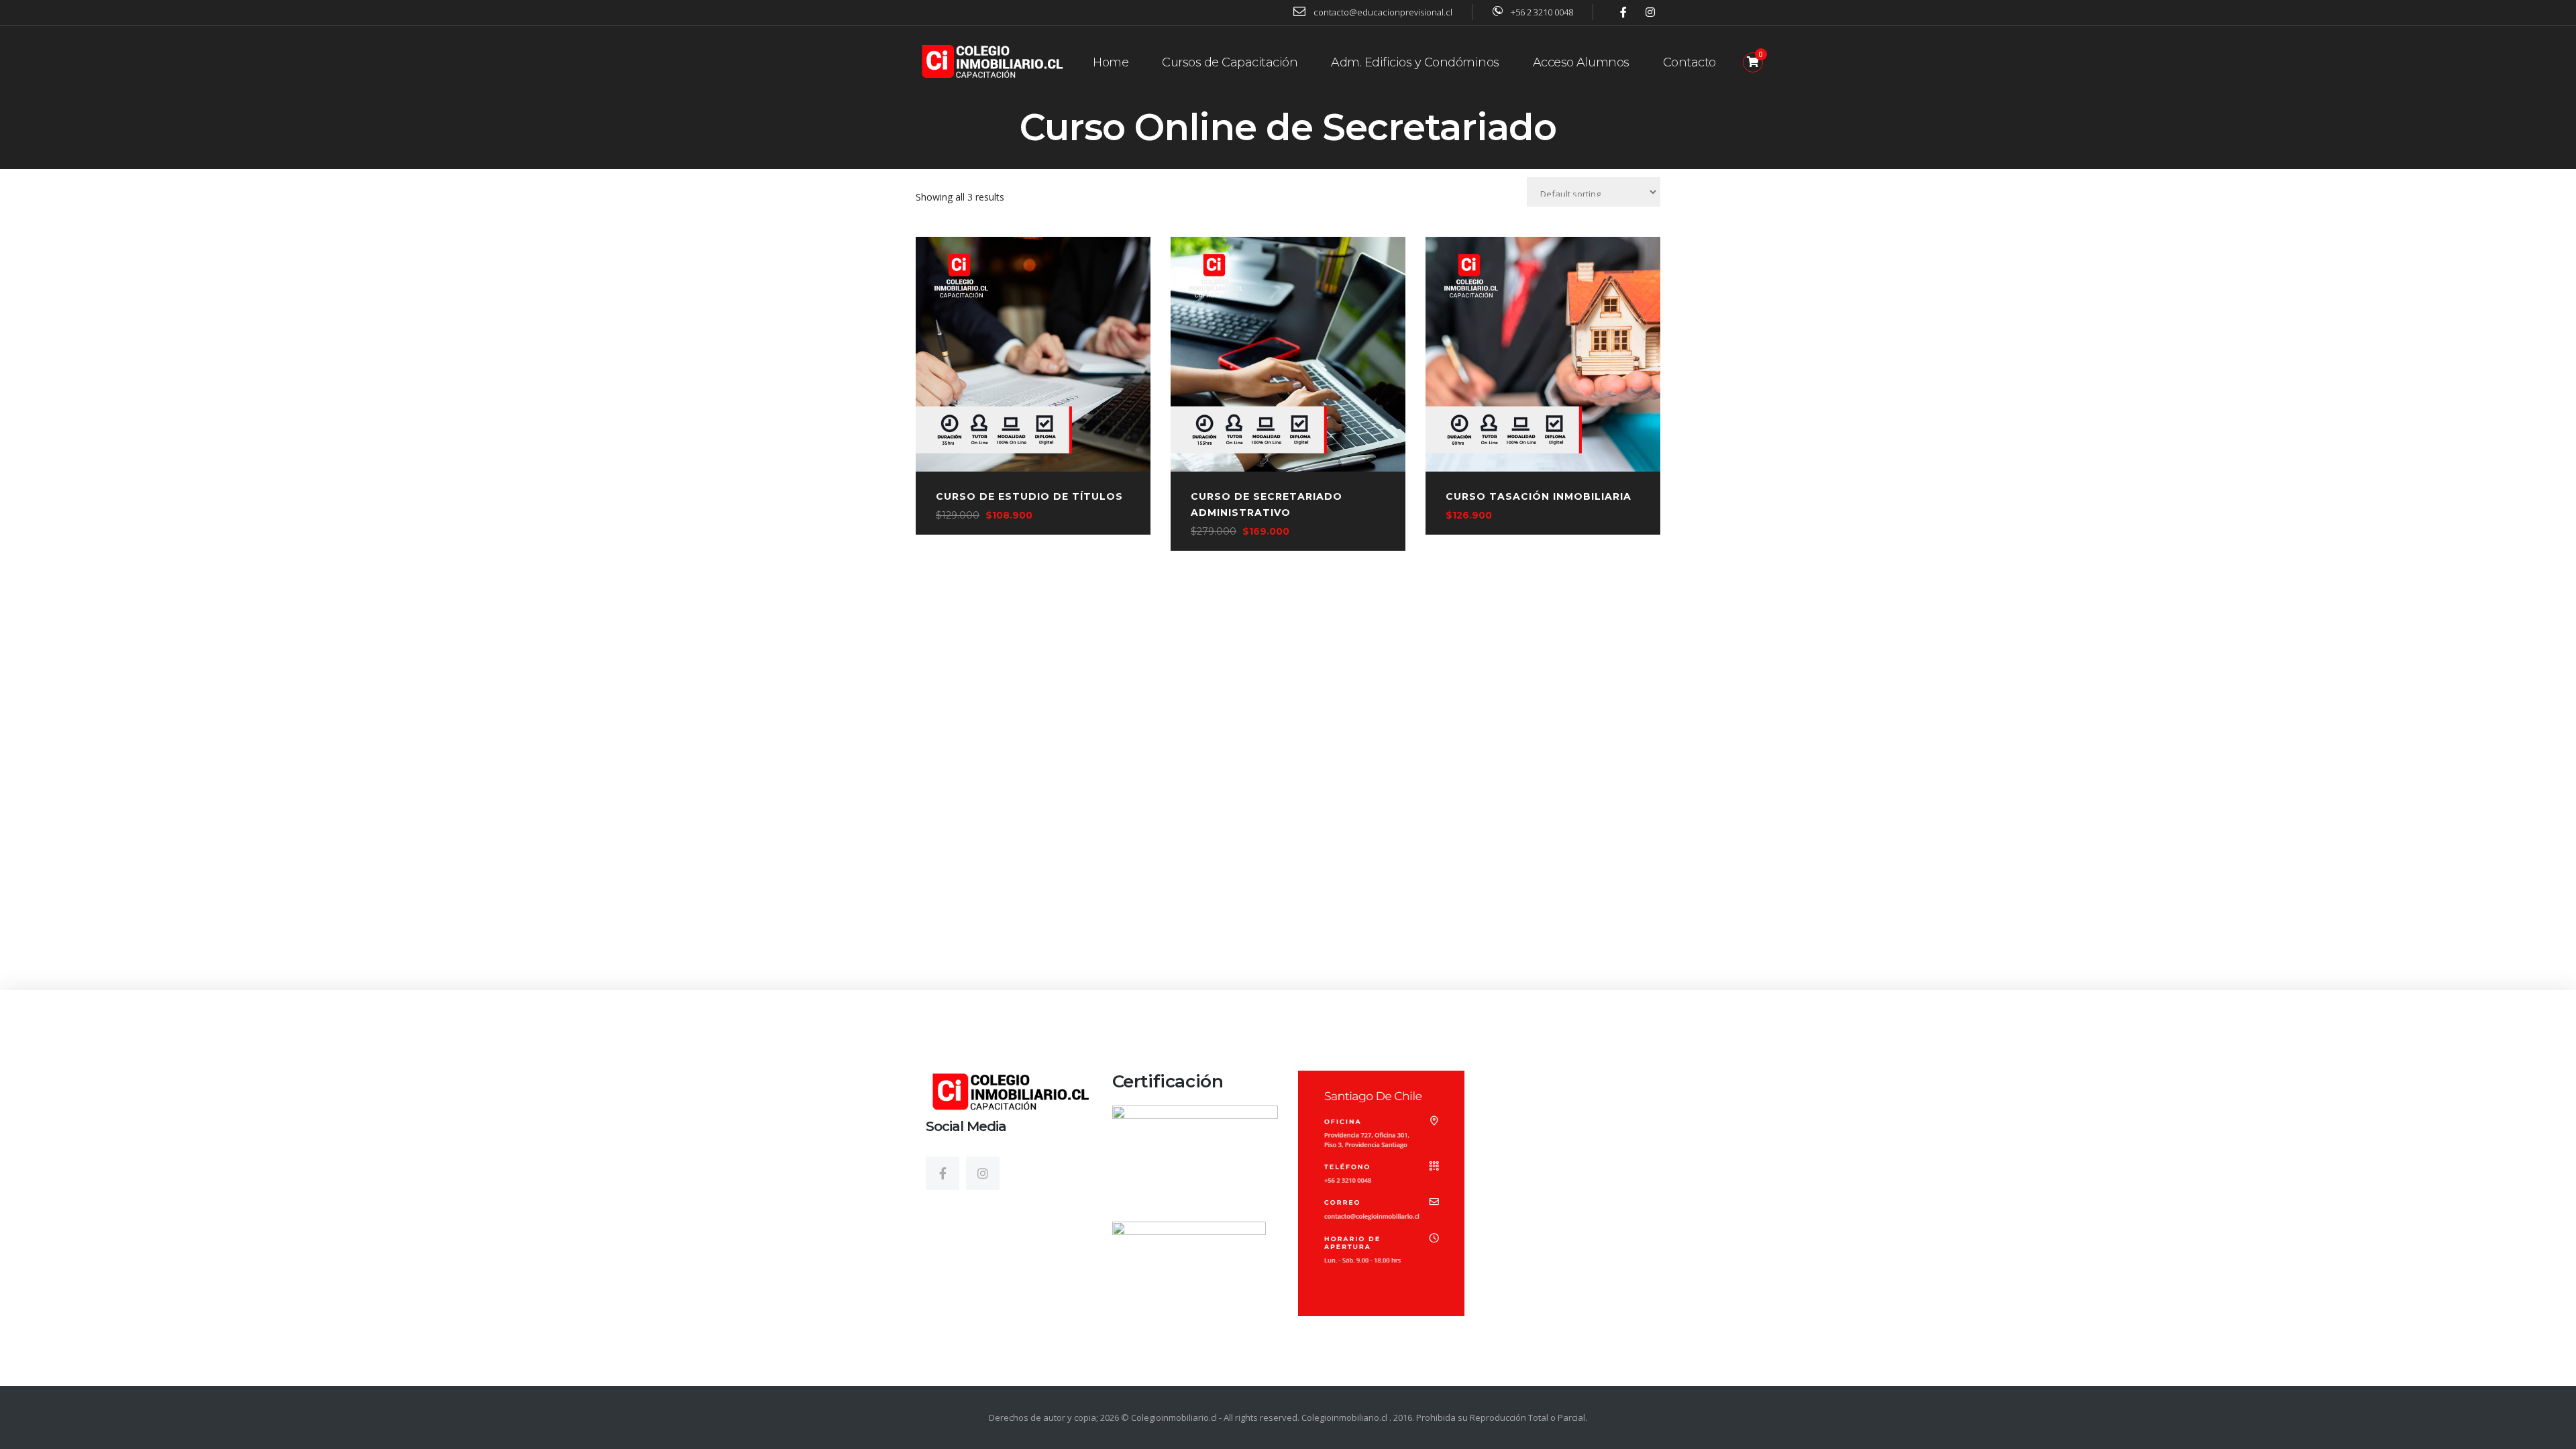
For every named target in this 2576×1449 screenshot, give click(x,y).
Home (1111, 62)
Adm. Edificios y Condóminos (1415, 62)
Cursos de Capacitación (1230, 62)
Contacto (1689, 62)
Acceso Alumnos (1581, 62)
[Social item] (943, 1173)
